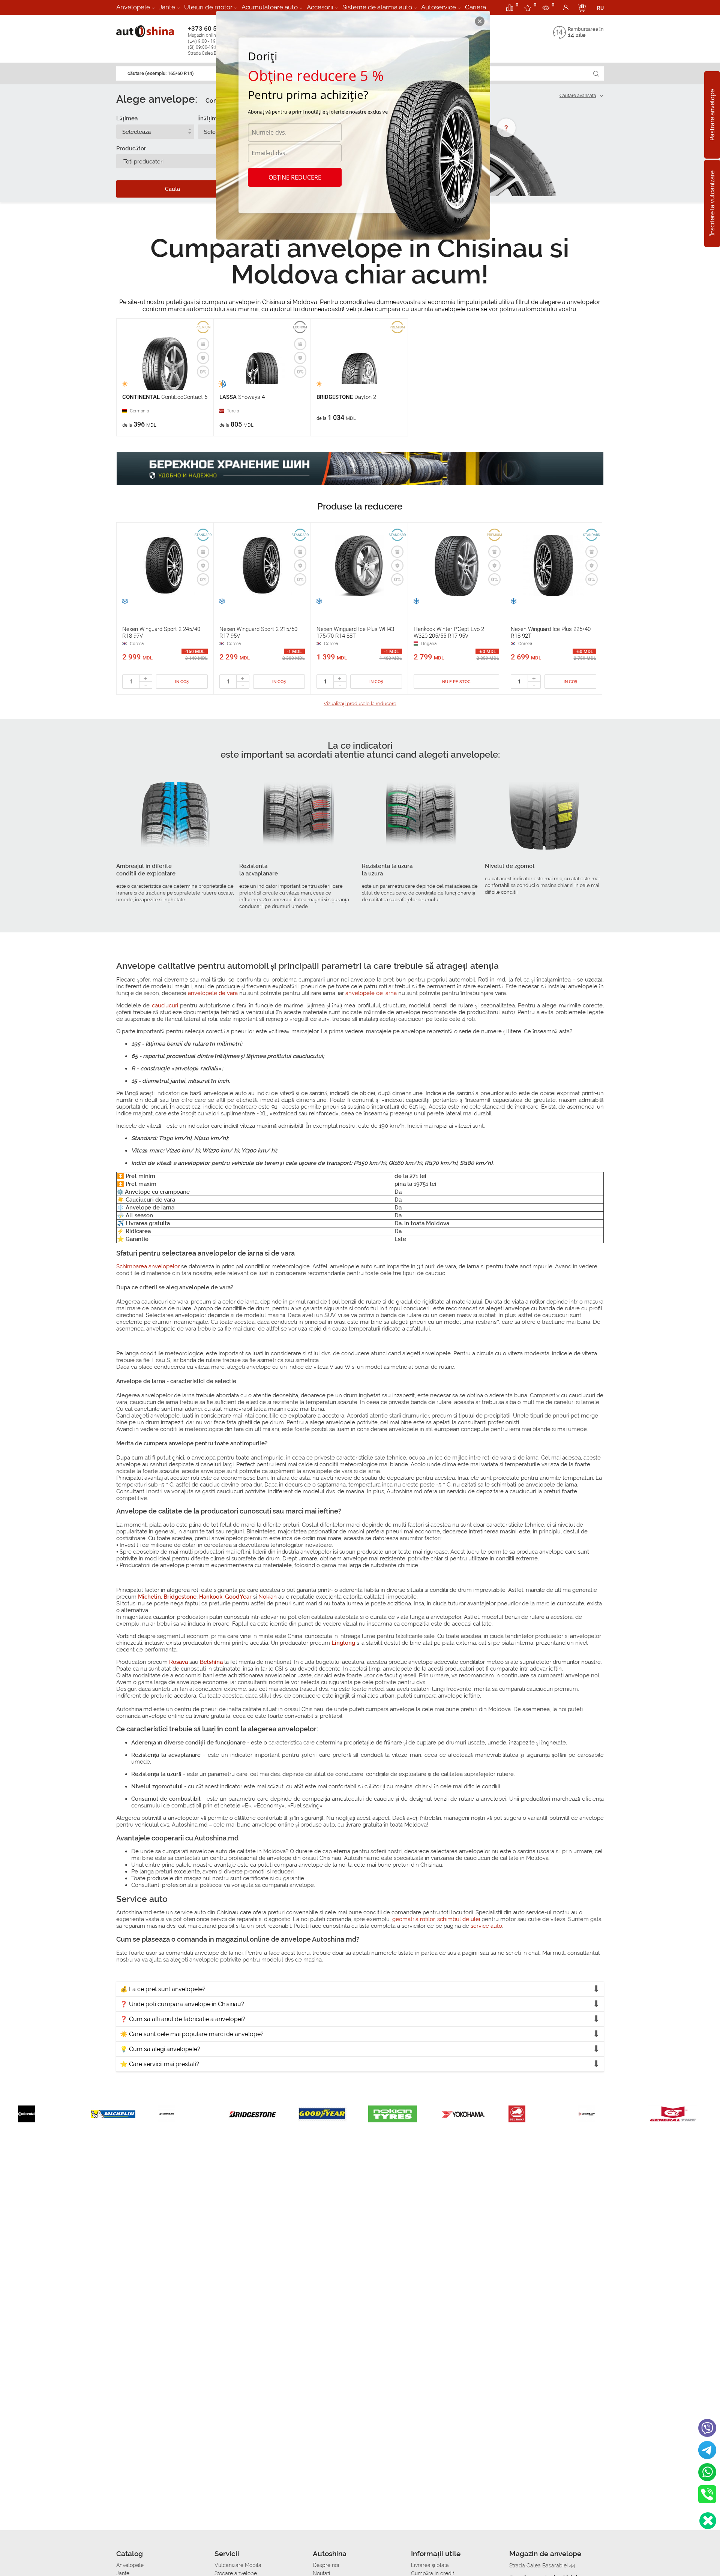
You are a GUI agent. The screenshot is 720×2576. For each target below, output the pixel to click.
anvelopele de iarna (371, 993)
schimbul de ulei (459, 1919)
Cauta (172, 189)
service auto (486, 1926)
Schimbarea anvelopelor (148, 1266)
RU (600, 8)
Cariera (475, 7)
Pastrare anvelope (712, 115)
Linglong (343, 1643)
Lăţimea (127, 118)
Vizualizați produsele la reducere (360, 704)
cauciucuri (165, 1006)
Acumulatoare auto (270, 7)
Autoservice (439, 7)
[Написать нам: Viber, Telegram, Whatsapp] (708, 2521)
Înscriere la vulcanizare (712, 204)
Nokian (268, 1597)
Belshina (211, 1662)
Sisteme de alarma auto (377, 7)
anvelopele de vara (213, 993)
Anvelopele (133, 7)
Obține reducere (295, 177)
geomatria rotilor (413, 1919)
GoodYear (238, 1597)
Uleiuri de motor (208, 7)
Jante (167, 7)
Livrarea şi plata (430, 2565)
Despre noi (326, 2565)
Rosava (178, 1662)
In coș (182, 682)
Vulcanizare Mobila (238, 2565)
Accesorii (320, 7)
